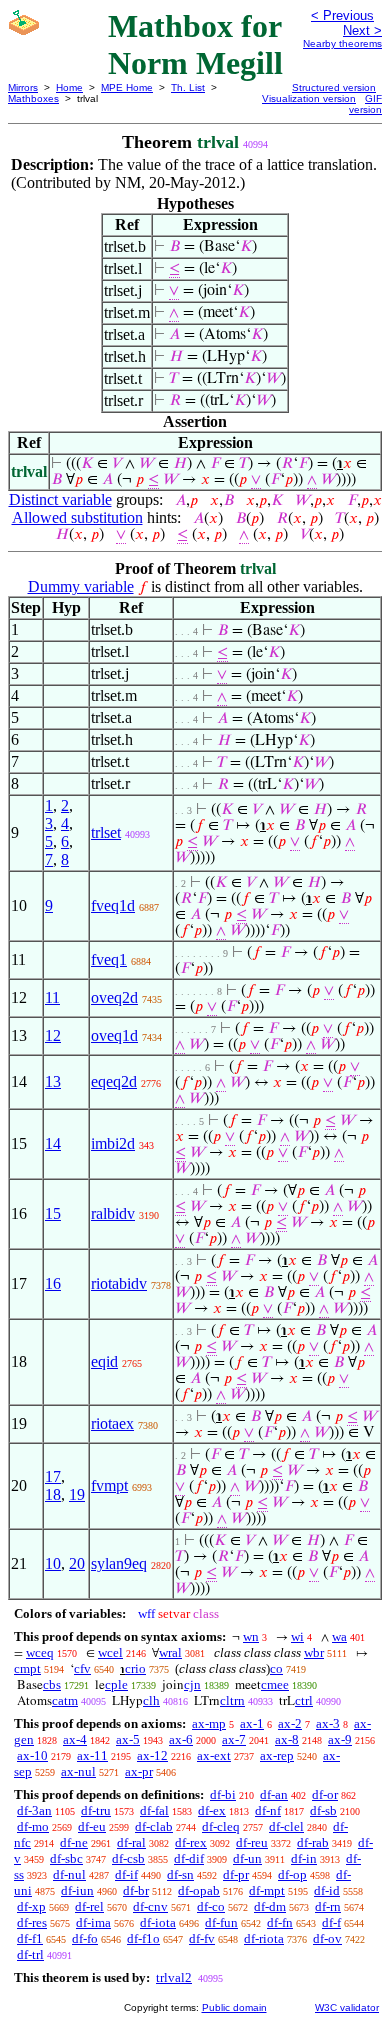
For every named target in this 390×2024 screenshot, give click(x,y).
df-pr (236, 1874)
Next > (362, 30)
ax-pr (139, 1771)
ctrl (304, 1700)
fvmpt (109, 1485)
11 (52, 997)
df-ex (212, 1810)
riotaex (112, 1423)
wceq (40, 1652)
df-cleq (221, 1826)
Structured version (334, 87)
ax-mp (209, 1723)
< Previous (342, 15)
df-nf (268, 1810)
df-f (331, 1922)
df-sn (180, 1874)
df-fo (85, 1938)
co (276, 1668)
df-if (126, 1874)
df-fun (221, 1922)
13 (53, 1081)
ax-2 (290, 1723)
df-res (32, 1922)
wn (251, 1636)
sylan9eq (119, 1563)
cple (116, 1684)
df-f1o (143, 1938)
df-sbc (66, 1858)
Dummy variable (81, 586)
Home (69, 87)
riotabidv (119, 1283)
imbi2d (113, 1143)
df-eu (92, 1826)
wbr (314, 1652)
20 (77, 1563)
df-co (211, 1906)
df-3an (34, 1810)
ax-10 (32, 1755)
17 (53, 1476)
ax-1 (252, 1723)
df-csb (128, 1858)
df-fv (202, 1938)
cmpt (27, 1668)
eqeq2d (114, 1081)
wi (297, 1636)
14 (53, 1143)
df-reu (252, 1842)
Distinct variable (60, 499)
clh (151, 1700)
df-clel (286, 1826)
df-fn (280, 1922)
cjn (192, 1684)
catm (65, 1700)
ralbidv (113, 1213)
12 (53, 1035)
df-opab (199, 1890)
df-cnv (150, 1906)
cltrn (232, 1700)
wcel (110, 1652)
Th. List (188, 87)
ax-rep (277, 1755)
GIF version (365, 104)
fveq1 (109, 959)
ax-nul (78, 1771)
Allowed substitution (77, 517)
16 (53, 1283)
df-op (292, 1874)
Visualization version (309, 98)
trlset (106, 832)
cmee (275, 1684)
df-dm (270, 1906)
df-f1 (30, 1938)
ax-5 (128, 1739)
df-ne (74, 1842)
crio (135, 1668)
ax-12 (152, 1755)
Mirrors (23, 87)
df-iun (77, 1890)
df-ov (327, 1938)
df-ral (131, 1842)
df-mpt (267, 1890)
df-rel (89, 1906)
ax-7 (234, 1739)
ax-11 (92, 1755)
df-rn (328, 1906)
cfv (82, 1668)
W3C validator (347, 2007)
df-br (136, 1890)
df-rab (313, 1842)
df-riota (264, 1938)
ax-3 (328, 1723)
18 (53, 1494)
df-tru (96, 1810)
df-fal (154, 1810)
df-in (304, 1858)
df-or (325, 1794)
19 (77, 1494)
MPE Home (127, 87)
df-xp (31, 1906)
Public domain (234, 2007)
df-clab (154, 1826)
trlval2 (174, 1977)
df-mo (33, 1826)
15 (53, 1213)
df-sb (323, 1810)
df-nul (69, 1874)
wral (170, 1652)
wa (339, 1636)
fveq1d (113, 905)
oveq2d (114, 997)
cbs (52, 1684)
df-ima (93, 1922)
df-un (247, 1858)
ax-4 (75, 1739)
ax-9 (340, 1739)
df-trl (30, 1954)
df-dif (189, 1858)
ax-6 (181, 1739)
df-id (327, 1890)
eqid (104, 1361)
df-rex (191, 1842)
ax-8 (287, 1739)
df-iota (158, 1922)
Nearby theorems (342, 43)
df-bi (223, 1794)
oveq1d (114, 1035)
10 (53, 1563)
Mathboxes (33, 98)
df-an (274, 1794)
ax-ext (214, 1755)
